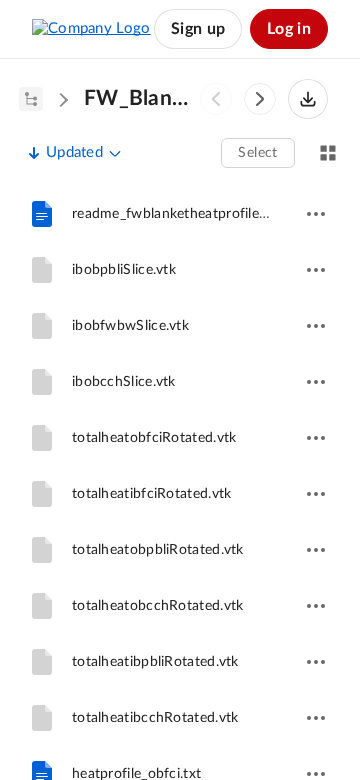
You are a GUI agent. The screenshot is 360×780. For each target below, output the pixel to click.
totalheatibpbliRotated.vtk (155, 662)
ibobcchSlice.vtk (124, 382)
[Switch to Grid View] (328, 153)
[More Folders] (31, 99)
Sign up (198, 29)
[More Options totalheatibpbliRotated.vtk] (316, 662)
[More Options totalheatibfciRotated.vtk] (316, 494)
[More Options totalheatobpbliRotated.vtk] (316, 550)
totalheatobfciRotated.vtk (154, 438)
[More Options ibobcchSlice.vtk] (316, 382)
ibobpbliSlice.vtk (124, 270)
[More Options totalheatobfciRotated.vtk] (316, 438)
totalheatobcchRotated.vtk (158, 606)
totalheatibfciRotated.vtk (152, 494)
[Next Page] (260, 99)
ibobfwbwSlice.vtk (130, 326)
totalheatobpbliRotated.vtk (158, 550)
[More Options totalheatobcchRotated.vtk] (316, 606)
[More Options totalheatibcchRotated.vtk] (316, 718)
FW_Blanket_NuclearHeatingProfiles (139, 98)
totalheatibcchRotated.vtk (155, 718)
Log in (289, 29)
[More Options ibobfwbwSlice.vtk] (316, 326)
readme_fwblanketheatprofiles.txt (179, 214)
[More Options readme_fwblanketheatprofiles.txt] (316, 214)
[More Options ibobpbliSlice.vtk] (316, 270)
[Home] (91, 29)
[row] (180, 214)
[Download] (308, 99)
